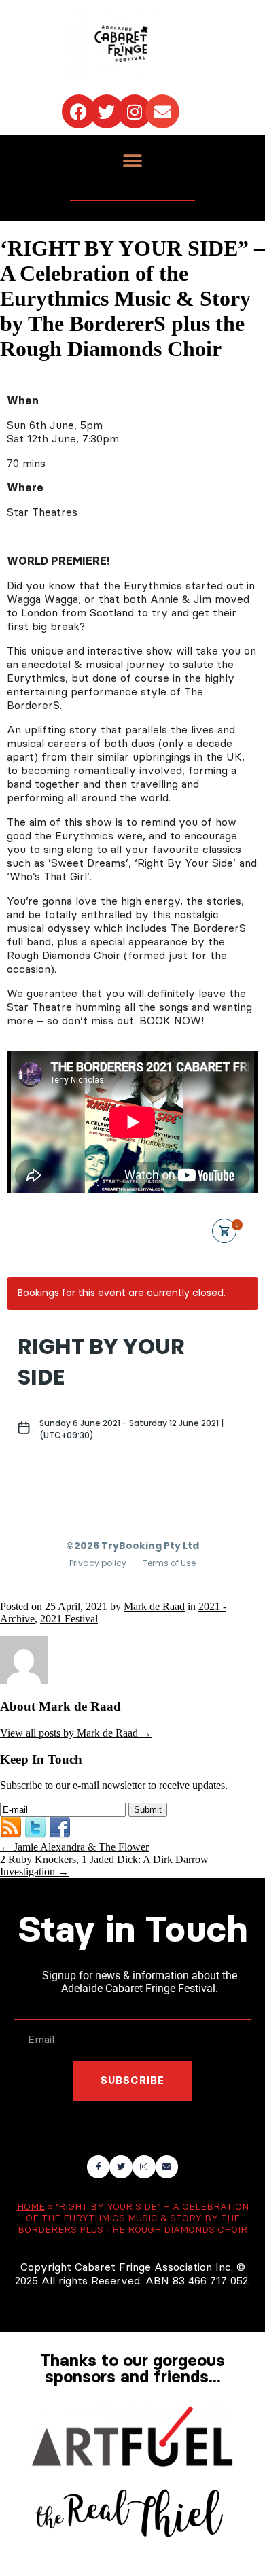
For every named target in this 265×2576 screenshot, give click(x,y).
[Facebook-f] (99, 2167)
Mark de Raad (154, 1606)
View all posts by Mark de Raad (76, 1733)
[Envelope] (162, 111)
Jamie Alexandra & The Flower (74, 1847)
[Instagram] (135, 111)
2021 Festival (69, 1619)
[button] (133, 161)
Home (31, 2207)
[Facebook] (79, 111)
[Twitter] (107, 111)
